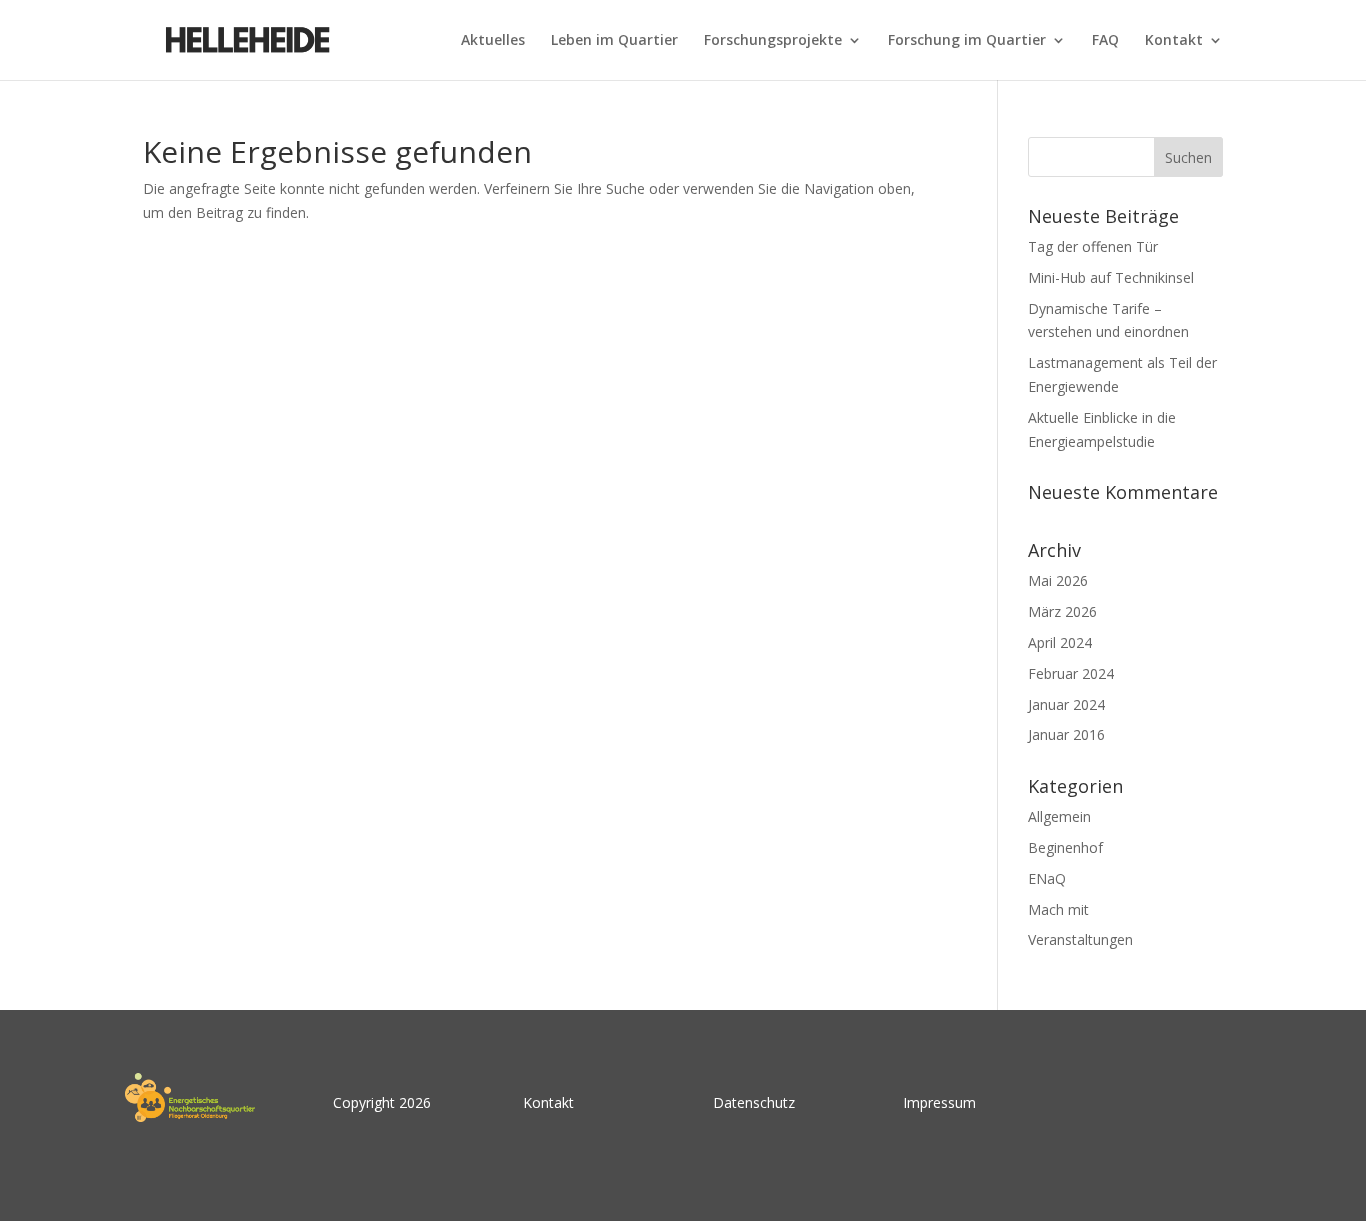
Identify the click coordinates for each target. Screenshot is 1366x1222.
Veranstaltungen (1080, 939)
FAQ (1105, 41)
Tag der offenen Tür (1093, 246)
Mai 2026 (1058, 580)
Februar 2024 (1071, 673)
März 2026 (1062, 611)
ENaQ (1047, 878)
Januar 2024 (1066, 704)
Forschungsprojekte (773, 41)
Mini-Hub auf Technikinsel (1111, 277)
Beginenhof (1065, 847)
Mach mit (1058, 909)
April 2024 (1060, 642)
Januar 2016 (1066, 734)
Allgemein (1059, 816)
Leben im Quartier (614, 41)
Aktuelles (493, 41)
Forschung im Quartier (967, 41)
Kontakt (1174, 41)
